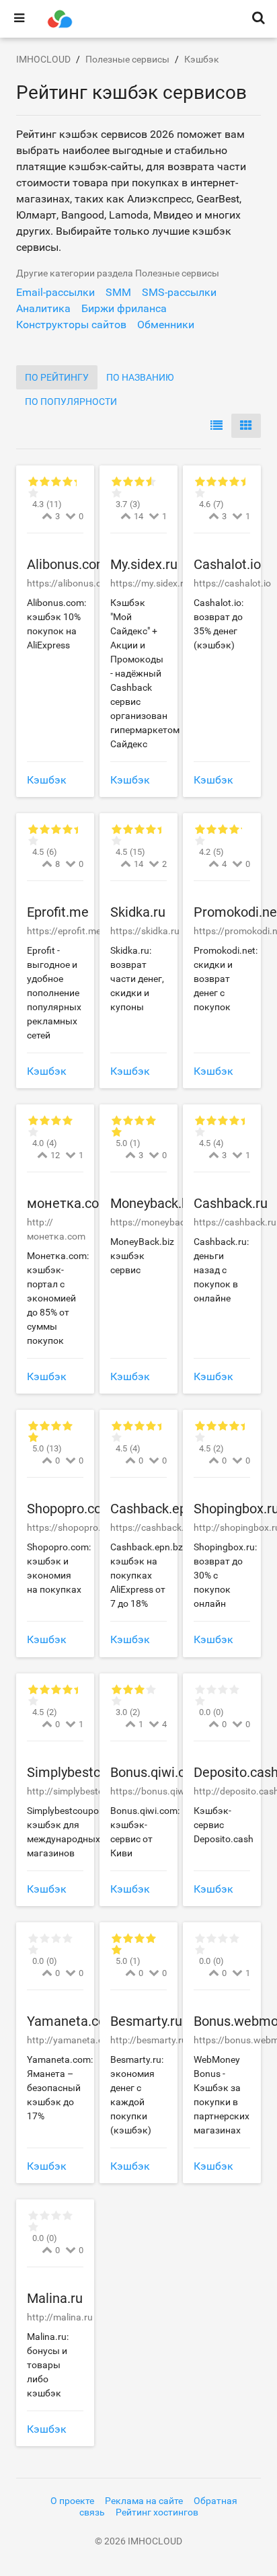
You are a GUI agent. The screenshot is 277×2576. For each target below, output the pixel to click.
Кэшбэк (47, 780)
